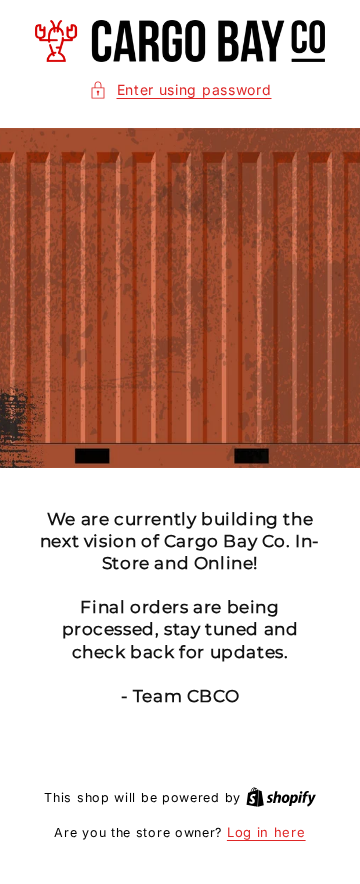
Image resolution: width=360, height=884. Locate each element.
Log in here (266, 832)
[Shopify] (281, 797)
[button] (180, 89)
